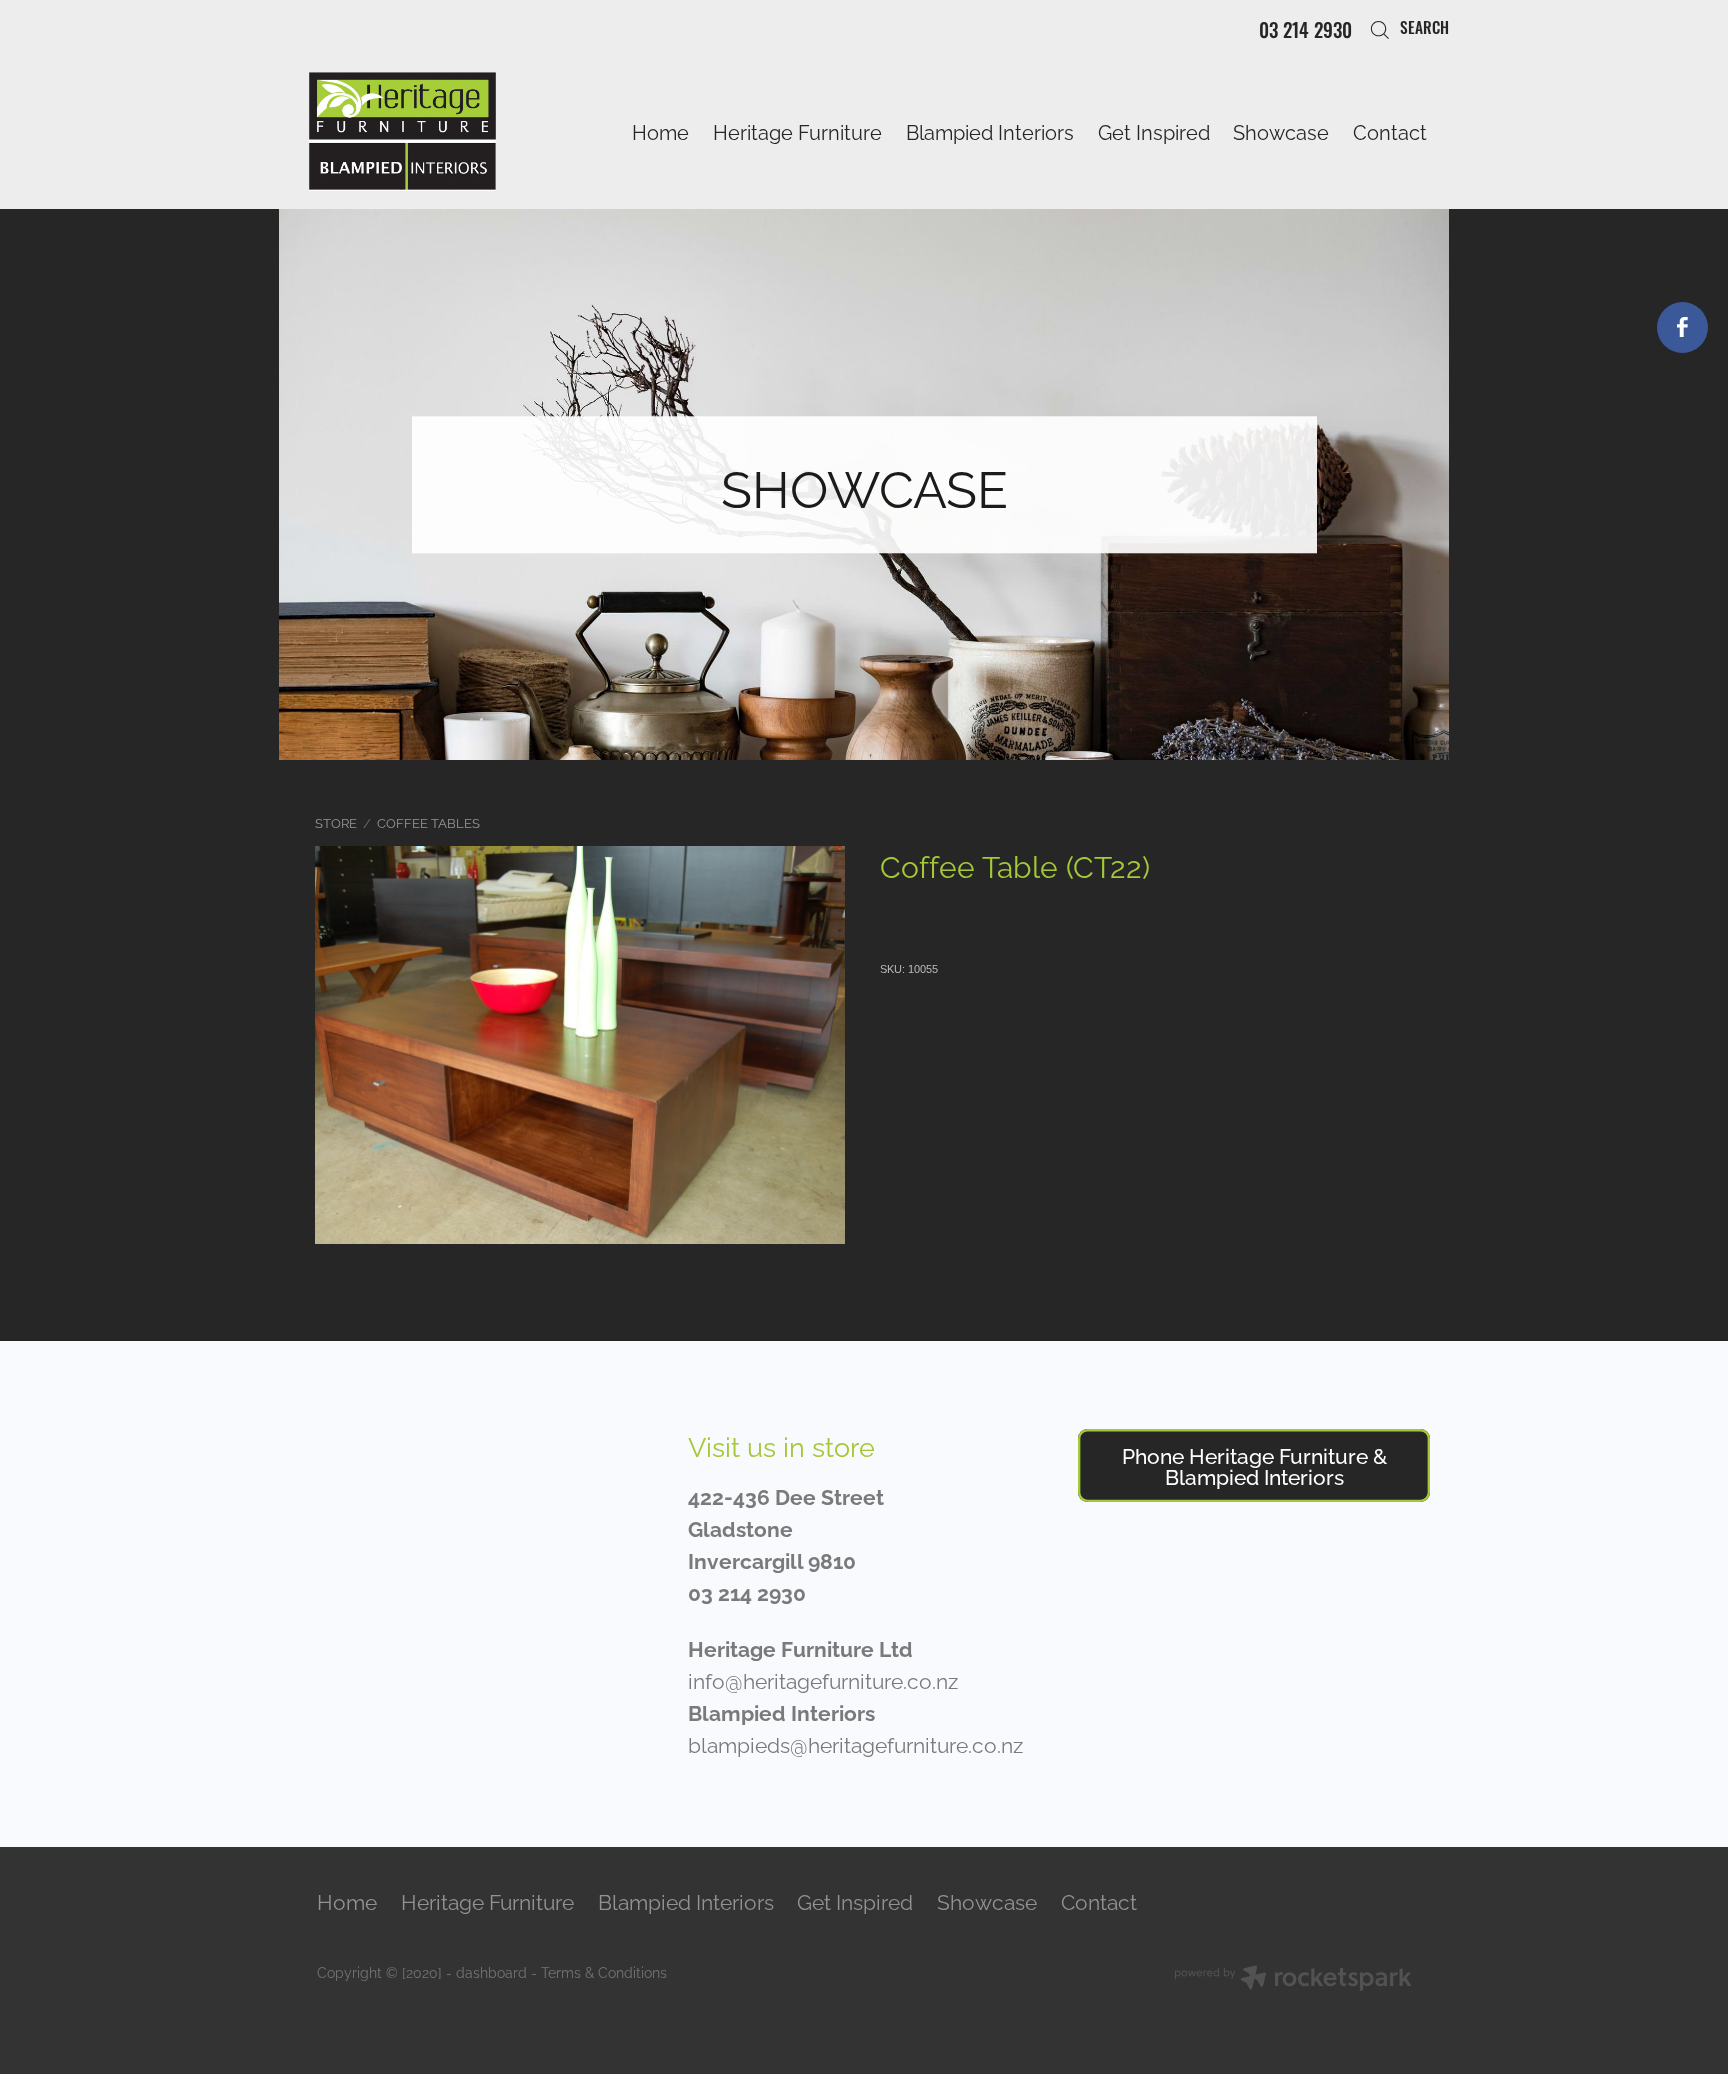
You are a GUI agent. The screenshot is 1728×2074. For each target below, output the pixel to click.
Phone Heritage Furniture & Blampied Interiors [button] (1254, 1464)
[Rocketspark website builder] (1293, 1979)
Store (336, 822)
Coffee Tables (428, 822)
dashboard (491, 1971)
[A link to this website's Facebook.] (1682, 327)
